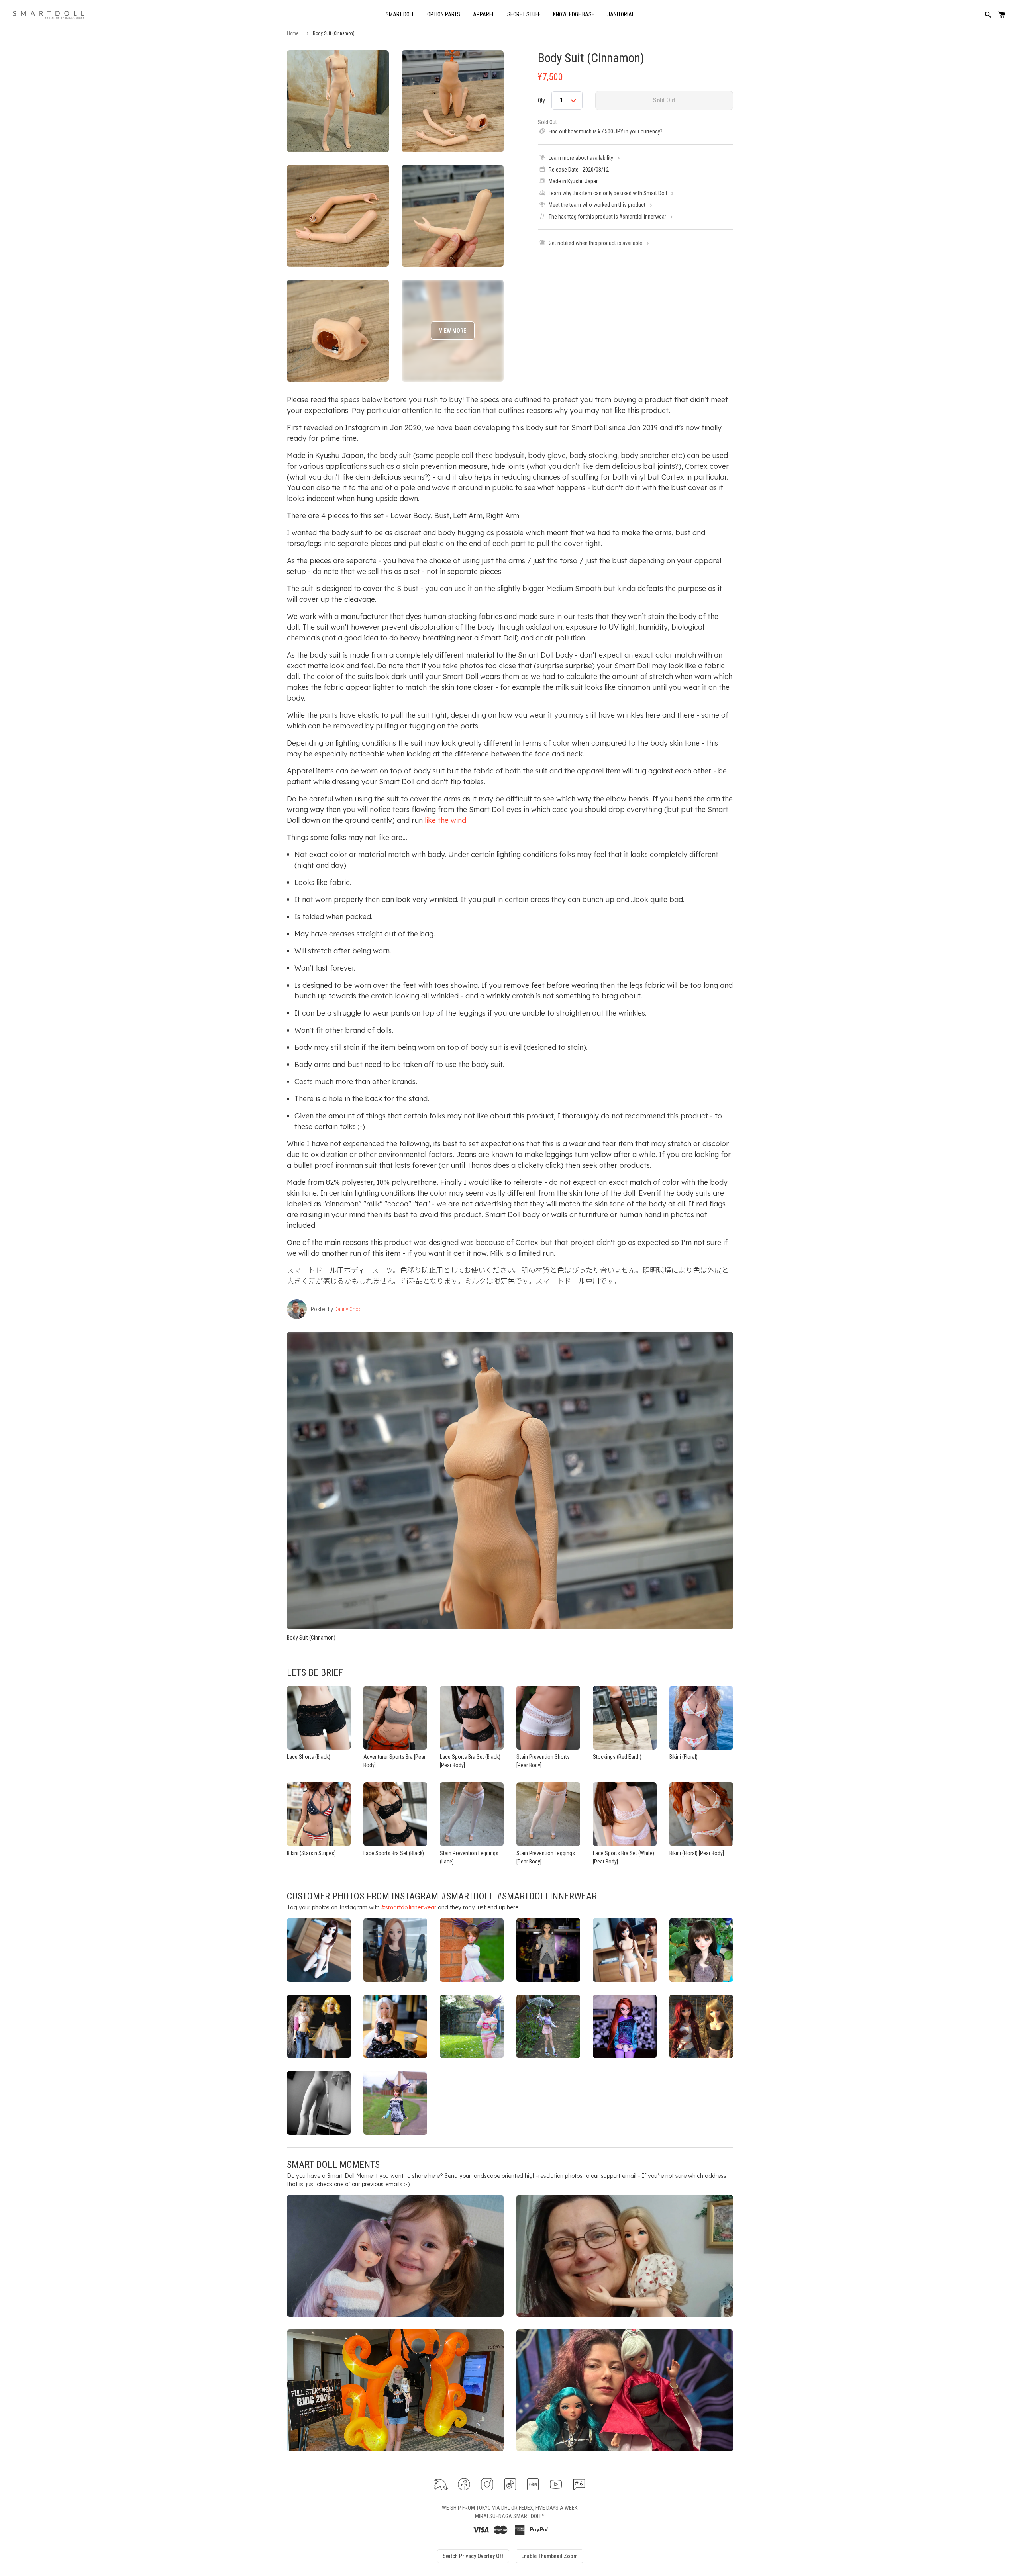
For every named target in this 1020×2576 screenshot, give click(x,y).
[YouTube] (556, 2484)
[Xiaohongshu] (533, 2484)
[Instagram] (487, 2484)
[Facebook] (464, 2484)
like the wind (445, 820)
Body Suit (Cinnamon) (591, 58)
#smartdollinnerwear (409, 1907)
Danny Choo (348, 1309)
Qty (541, 100)
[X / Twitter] (441, 2484)
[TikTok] (510, 2484)
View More (453, 331)
